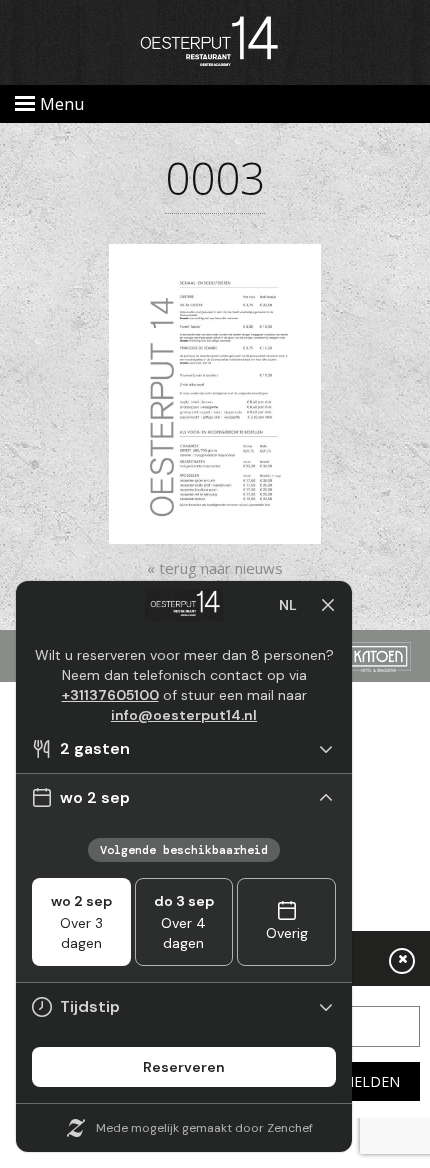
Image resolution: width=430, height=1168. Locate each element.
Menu (62, 104)
